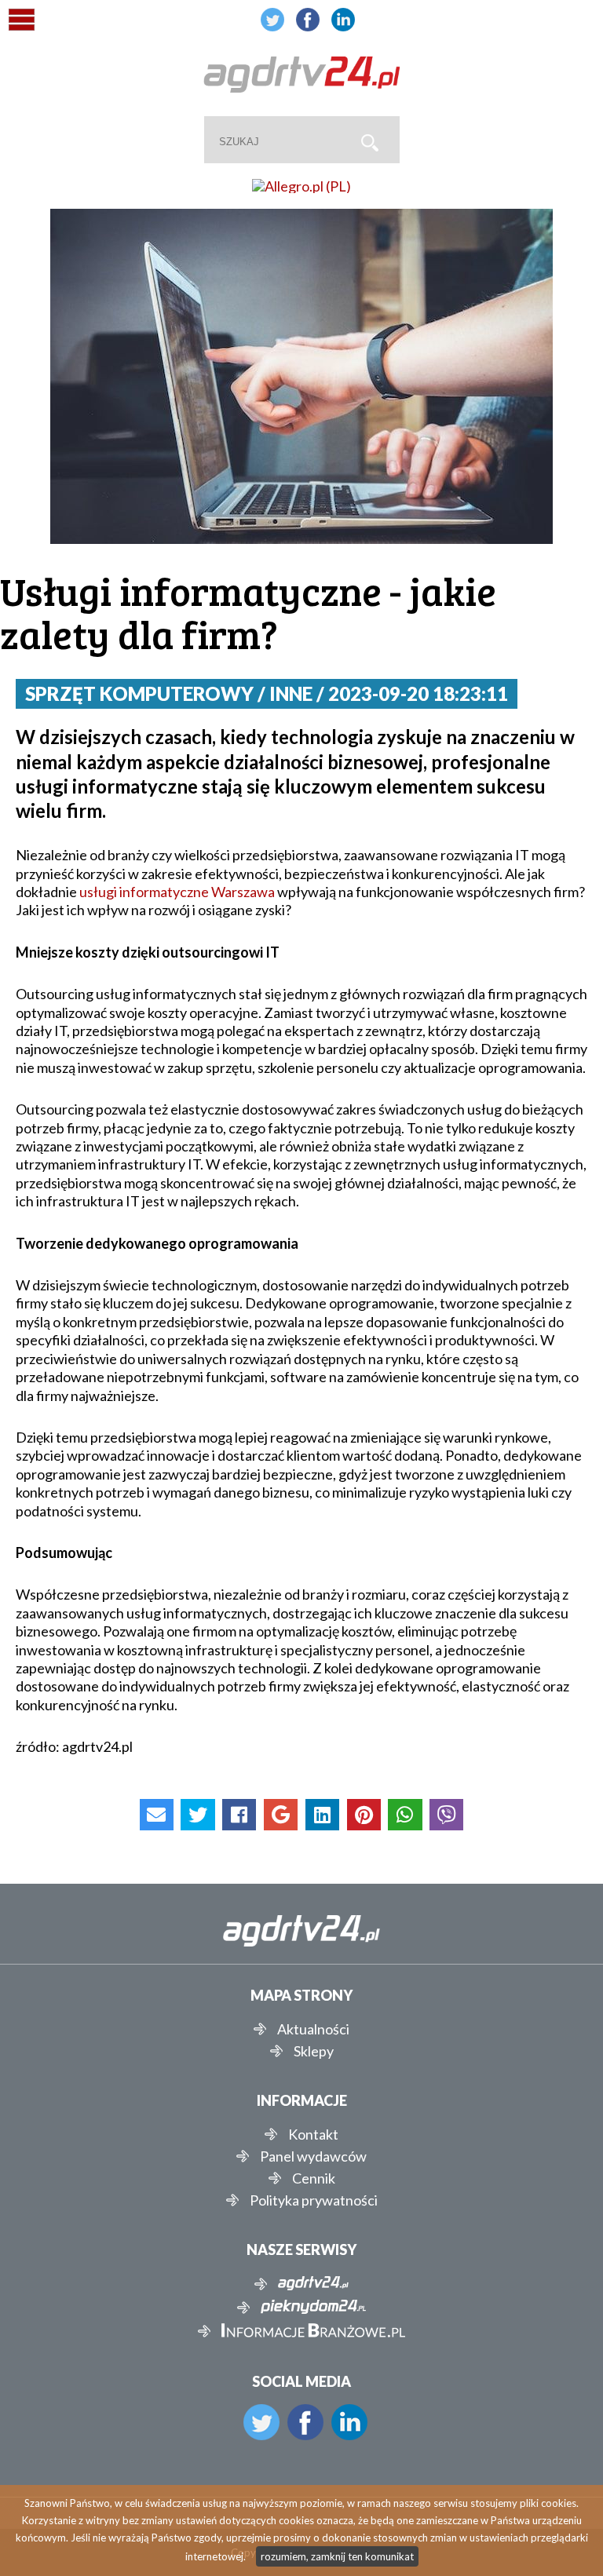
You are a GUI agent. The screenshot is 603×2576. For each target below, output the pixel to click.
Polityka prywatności (314, 2200)
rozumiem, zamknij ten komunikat (337, 2556)
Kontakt (313, 2134)
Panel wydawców (313, 2156)
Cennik (314, 2178)
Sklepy (314, 2051)
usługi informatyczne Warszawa (177, 892)
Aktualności (313, 2029)
